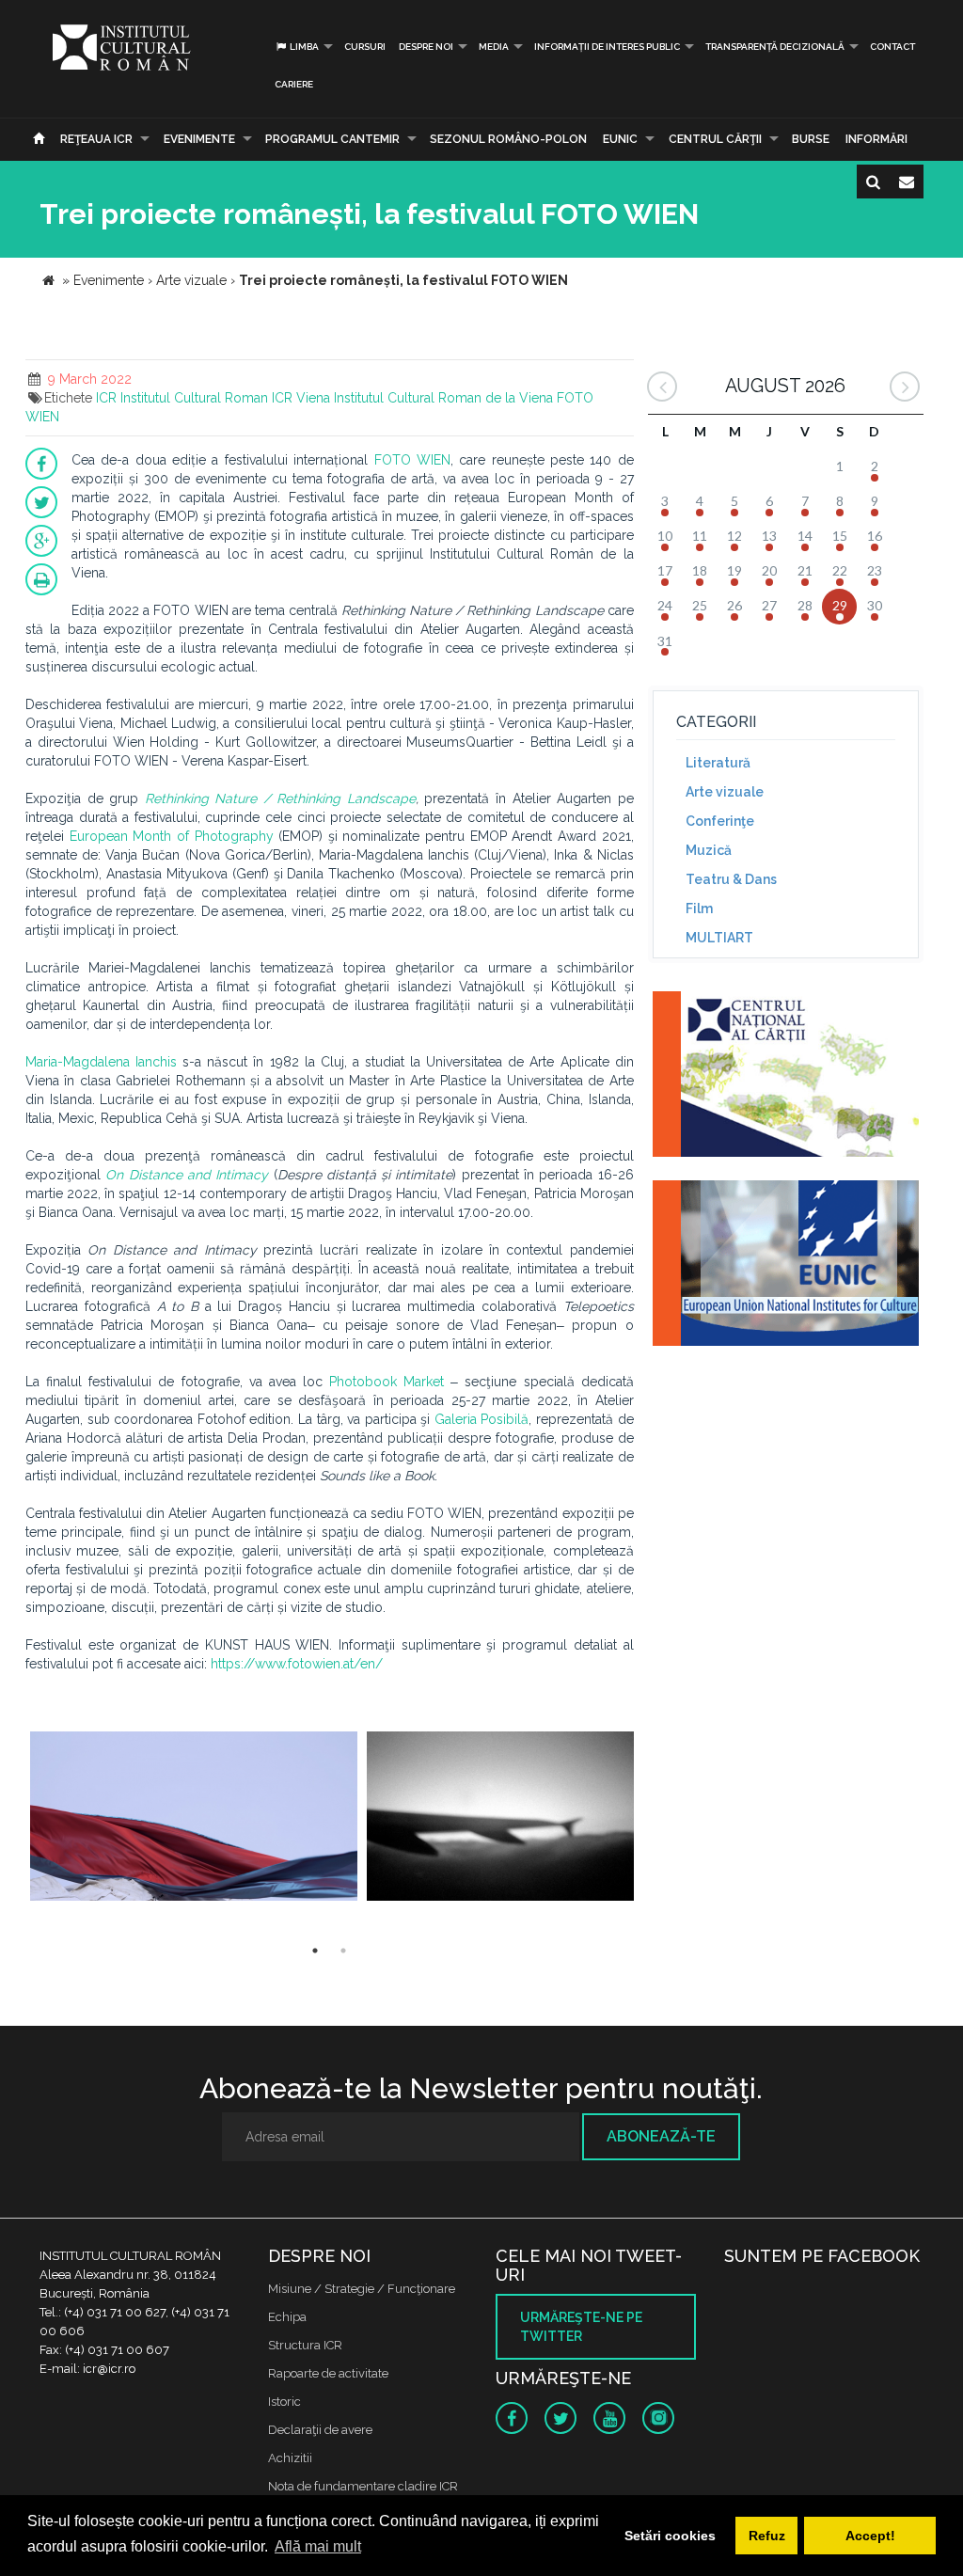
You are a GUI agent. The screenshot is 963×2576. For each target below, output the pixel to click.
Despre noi (426, 47)
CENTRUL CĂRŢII (715, 139)
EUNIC (620, 139)
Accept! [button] (870, 2536)
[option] (194, 1818)
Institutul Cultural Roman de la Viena (443, 398)
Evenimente (199, 139)
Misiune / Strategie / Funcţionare (362, 2289)
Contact (892, 47)
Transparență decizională (775, 47)
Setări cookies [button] (670, 2536)
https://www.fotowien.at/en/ (297, 1664)
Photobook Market (387, 1382)
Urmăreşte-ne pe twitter (581, 2327)
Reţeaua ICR (96, 139)
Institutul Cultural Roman (194, 398)
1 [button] (315, 1951)
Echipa (287, 2317)
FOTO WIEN (412, 460)
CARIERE (294, 84)
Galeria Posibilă (482, 1419)
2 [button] (343, 1951)
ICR (106, 398)
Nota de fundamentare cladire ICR (363, 2486)
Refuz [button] (767, 2536)
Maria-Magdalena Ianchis (101, 1062)
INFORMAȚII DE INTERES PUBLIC (607, 47)
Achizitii (290, 2458)
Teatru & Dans (731, 879)
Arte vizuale (725, 792)
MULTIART (719, 938)
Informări (876, 139)
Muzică (709, 850)
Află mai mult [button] (318, 2546)
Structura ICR (305, 2345)
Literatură (718, 763)
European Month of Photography (172, 836)
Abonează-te (661, 2136)
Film (699, 909)
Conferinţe (720, 821)
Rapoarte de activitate (328, 2373)
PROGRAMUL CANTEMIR (332, 139)
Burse (811, 139)
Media (494, 47)
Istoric (284, 2402)
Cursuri (365, 47)
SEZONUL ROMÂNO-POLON (508, 139)
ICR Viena (301, 398)
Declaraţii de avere (320, 2430)
